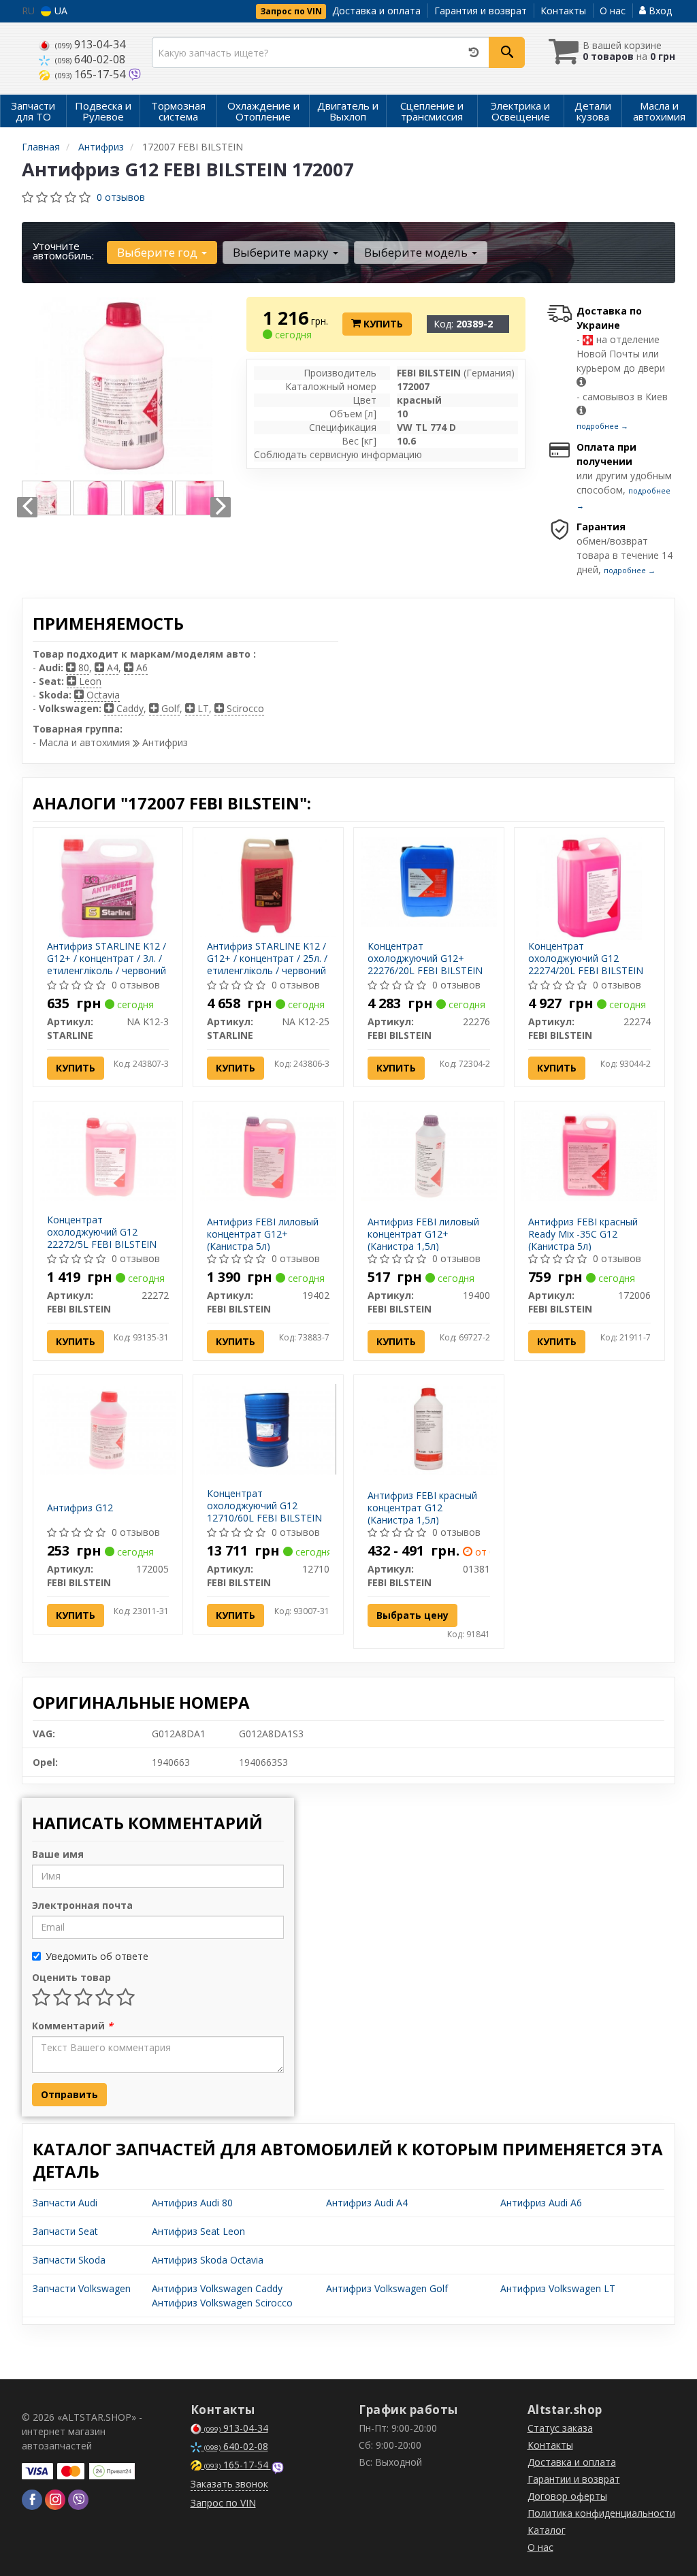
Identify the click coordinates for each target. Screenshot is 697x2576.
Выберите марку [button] (282, 252)
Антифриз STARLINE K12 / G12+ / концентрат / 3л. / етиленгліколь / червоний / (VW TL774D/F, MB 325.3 (107, 965)
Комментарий (72, 2026)
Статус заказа (560, 2428)
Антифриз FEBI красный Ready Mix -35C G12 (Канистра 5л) (583, 1234)
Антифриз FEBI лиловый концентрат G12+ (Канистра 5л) (263, 1234)
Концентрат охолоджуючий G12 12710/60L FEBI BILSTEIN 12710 (264, 1512)
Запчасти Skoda (69, 2260)
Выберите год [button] (159, 252)
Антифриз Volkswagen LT (558, 2288)
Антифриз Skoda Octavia (208, 2260)
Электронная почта (82, 1905)
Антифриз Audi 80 (192, 2203)
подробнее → (602, 426)
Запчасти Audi (65, 2203)
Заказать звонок (229, 2484)
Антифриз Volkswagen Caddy (217, 2288)
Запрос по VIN (291, 11)
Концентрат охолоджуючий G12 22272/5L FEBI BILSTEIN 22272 (102, 1238)
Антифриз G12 (80, 1508)
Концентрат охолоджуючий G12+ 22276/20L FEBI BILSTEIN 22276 (425, 965)
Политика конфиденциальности (601, 2513)
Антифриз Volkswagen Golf (387, 2288)
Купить (382, 324)
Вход (659, 11)
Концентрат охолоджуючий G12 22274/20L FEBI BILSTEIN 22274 (586, 965)
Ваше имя (58, 1854)
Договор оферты (567, 2496)
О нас (613, 11)
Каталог (547, 2530)
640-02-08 (90, 59)
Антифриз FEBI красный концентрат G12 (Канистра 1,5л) (422, 1508)
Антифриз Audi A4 (367, 2203)
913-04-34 (90, 44)
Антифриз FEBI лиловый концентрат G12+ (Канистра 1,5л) (423, 1234)
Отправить (69, 2094)
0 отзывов (121, 197)
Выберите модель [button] (417, 252)
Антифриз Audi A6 (541, 2203)
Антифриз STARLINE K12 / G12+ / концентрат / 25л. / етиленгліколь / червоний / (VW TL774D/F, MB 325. (267, 965)
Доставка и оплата (376, 11)
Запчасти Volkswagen (82, 2288)
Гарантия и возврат (481, 11)
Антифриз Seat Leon (198, 2231)
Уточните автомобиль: (63, 251)
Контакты (563, 11)
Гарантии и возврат (574, 2479)
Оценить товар (71, 1977)
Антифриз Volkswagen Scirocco (222, 2303)
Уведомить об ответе (97, 1956)
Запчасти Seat (65, 2231)
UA (60, 11)
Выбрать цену (412, 1615)
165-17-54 (92, 74)
